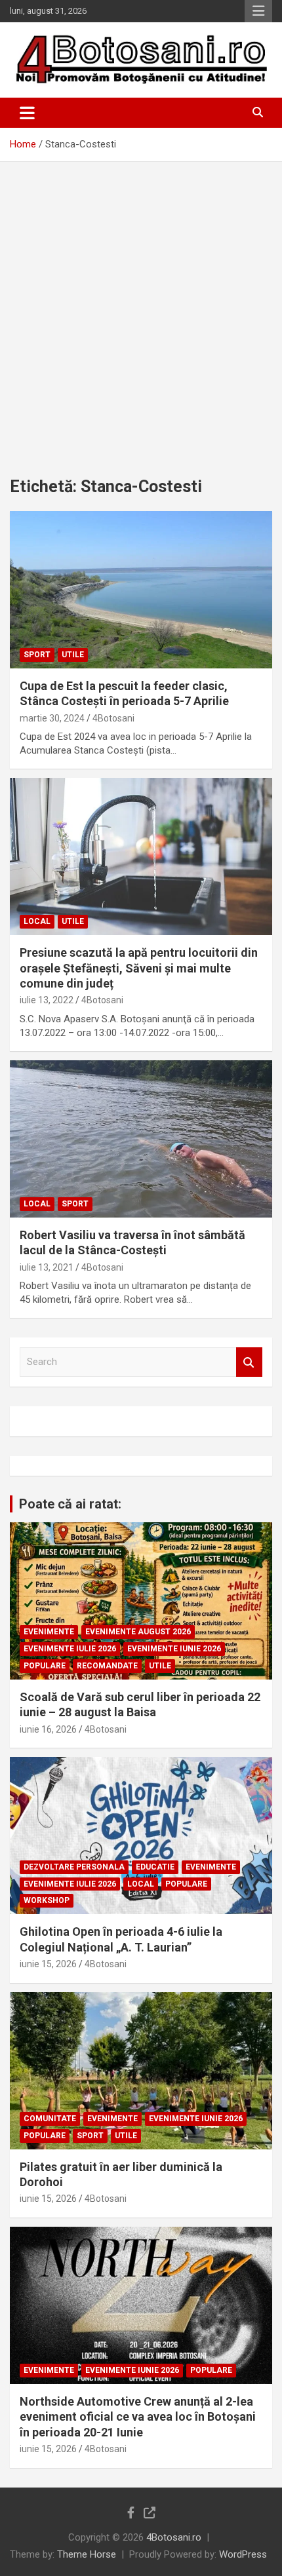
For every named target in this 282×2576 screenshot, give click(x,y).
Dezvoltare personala (74, 1867)
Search (249, 1362)
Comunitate (50, 2119)
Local (37, 921)
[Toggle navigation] (27, 113)
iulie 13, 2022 (47, 1000)
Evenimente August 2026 (138, 1632)
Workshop (47, 1900)
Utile (73, 655)
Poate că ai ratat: (70, 1504)
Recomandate (107, 1666)
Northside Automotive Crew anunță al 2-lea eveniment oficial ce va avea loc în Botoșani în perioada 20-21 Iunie (138, 2417)
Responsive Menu (258, 11)
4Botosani (113, 718)
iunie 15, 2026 (48, 1964)
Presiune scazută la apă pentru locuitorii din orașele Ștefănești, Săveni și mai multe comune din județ (139, 968)
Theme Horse (87, 2554)
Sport (37, 655)
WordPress (243, 2554)
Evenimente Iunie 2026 (174, 1649)
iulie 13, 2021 (47, 1267)
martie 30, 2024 (52, 718)
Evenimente (49, 1632)
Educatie (155, 1867)
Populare (45, 1666)
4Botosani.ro (174, 2537)
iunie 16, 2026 (48, 1729)
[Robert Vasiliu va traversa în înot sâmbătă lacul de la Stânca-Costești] (141, 1139)
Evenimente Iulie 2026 (70, 1649)
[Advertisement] (141, 309)
